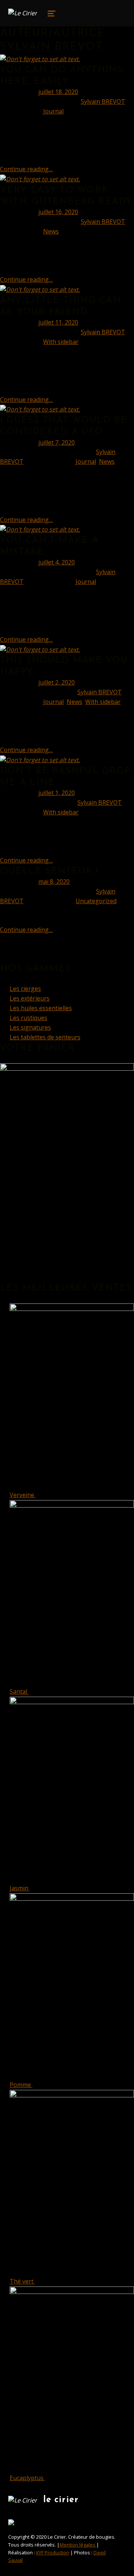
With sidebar (61, 342)
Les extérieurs (30, 998)
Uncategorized (96, 901)
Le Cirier (61, 2500)
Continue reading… (26, 169)
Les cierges (25, 989)
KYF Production (53, 2552)
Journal (53, 111)
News (51, 231)
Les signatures (30, 1027)
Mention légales (78, 2545)
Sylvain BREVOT (103, 101)
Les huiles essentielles (41, 1008)
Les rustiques (28, 1018)
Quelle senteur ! (49, 871)
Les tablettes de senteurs (45, 1037)
